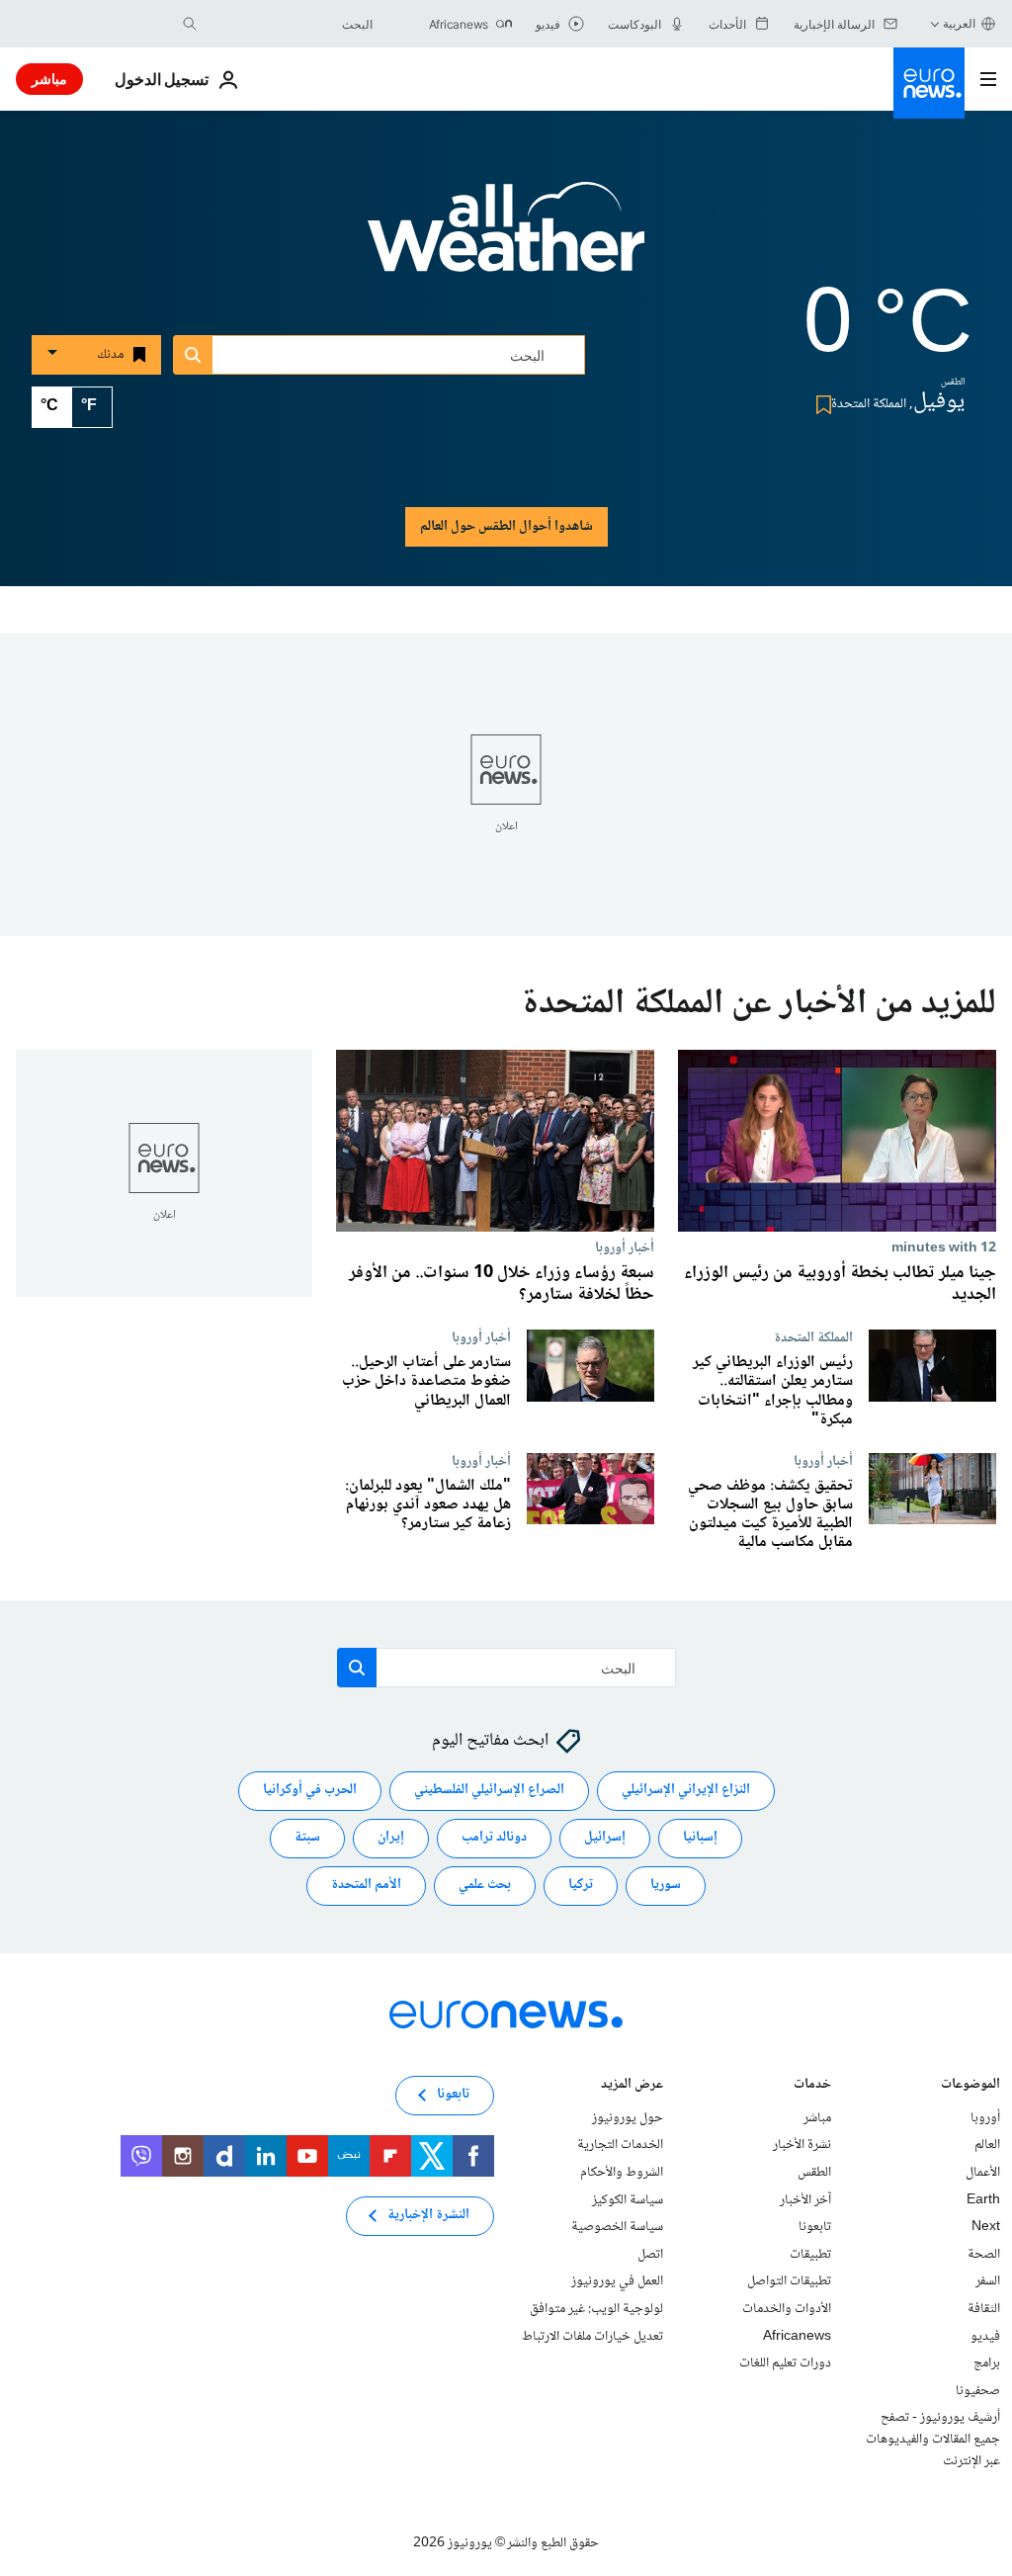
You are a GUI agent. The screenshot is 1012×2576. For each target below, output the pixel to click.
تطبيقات (810, 2254)
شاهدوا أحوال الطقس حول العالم (506, 527)
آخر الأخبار (805, 2199)
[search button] (190, 24)
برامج (987, 2363)
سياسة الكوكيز (628, 2199)
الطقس (814, 2173)
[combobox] (290, 24)
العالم (987, 2145)
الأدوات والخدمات (787, 2309)
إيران (391, 1838)
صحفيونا (978, 2390)
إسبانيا (700, 1838)
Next (986, 2227)
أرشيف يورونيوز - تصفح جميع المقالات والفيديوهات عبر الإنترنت (933, 2439)
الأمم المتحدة (366, 1885)
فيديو (985, 2336)
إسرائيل (605, 1838)
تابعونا (815, 2227)
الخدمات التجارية (620, 2145)
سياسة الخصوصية (617, 2227)
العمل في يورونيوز (617, 2281)
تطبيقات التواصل (789, 2281)
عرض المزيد (632, 2085)
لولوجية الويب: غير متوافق (596, 2309)
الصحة (984, 2254)
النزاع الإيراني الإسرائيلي (686, 1790)
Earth (983, 2199)
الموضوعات (970, 2085)
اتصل (650, 2254)
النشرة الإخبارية (428, 2215)
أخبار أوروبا (625, 1247)
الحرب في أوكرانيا (310, 1790)
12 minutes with (944, 1247)
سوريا (666, 1885)
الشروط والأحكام (622, 2173)
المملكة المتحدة (813, 1337)
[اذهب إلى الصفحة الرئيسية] (929, 83)
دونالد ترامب (494, 1838)
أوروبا (985, 2117)
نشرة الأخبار (802, 2145)
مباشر (49, 79)
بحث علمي (485, 1885)
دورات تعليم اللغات (785, 2363)
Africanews (797, 2336)
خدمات (812, 2085)
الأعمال (983, 2173)
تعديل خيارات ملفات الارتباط (592, 2336)
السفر (988, 2281)
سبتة (307, 1838)
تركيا (581, 1885)
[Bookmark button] (820, 405)
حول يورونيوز (628, 2117)
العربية (959, 23)
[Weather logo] (506, 240)
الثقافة (984, 2309)
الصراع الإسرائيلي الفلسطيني (489, 1790)
